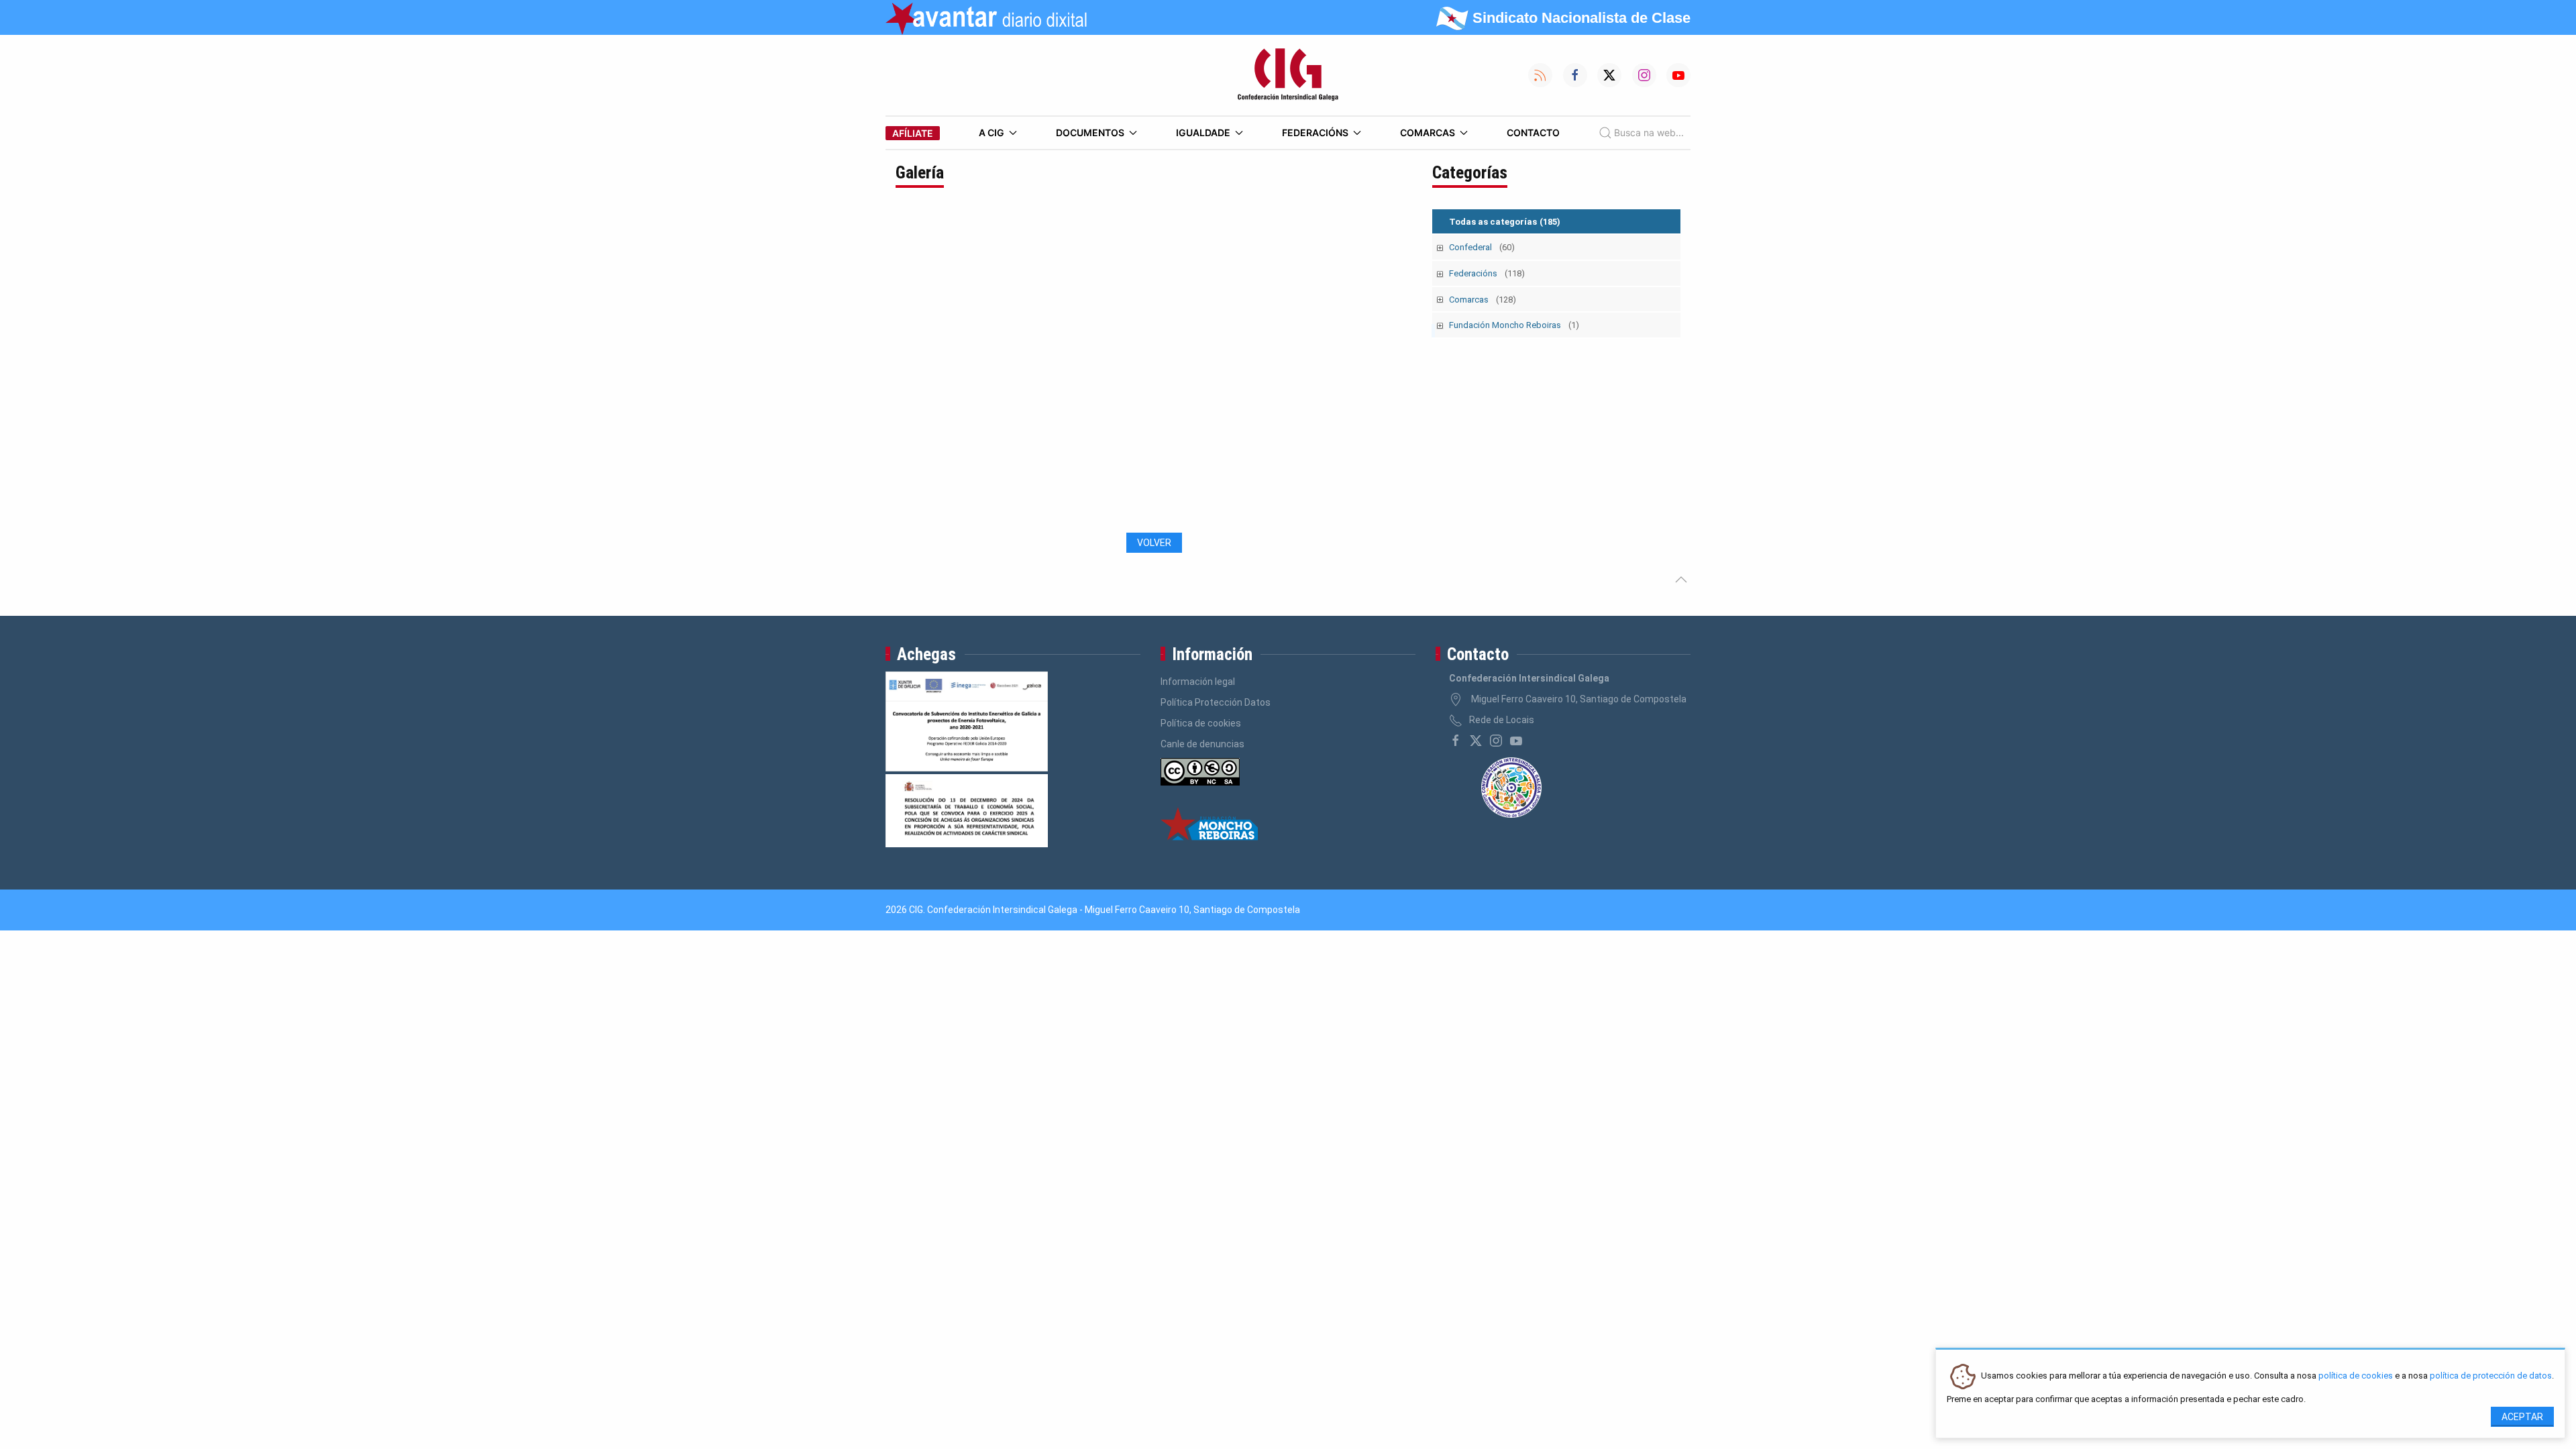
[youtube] (1516, 741)
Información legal (1198, 682)
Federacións (1315, 132)
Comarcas (1428, 132)
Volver (1154, 543)
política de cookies (2356, 1376)
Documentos (1090, 132)
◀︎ (916, 370)
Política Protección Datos (1216, 702)
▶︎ (1401, 370)
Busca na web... (1649, 132)
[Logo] (1288, 75)
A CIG (991, 132)
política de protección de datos (2491, 1376)
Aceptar (2522, 1417)
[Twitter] (1476, 741)
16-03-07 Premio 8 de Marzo (974, 512)
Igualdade (1203, 132)
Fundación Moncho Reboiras (1514, 325)
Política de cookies (1201, 723)
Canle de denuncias (1202, 744)
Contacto (1533, 132)
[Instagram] (1496, 741)
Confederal (1482, 247)
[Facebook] (1456, 741)
